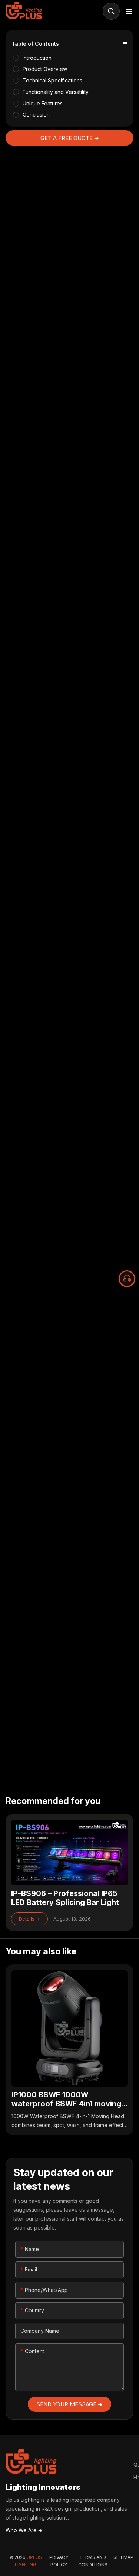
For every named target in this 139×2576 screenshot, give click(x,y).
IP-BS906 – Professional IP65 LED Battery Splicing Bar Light (69, 1872)
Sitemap (123, 2557)
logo (25, 11)
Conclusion (36, 115)
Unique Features (43, 103)
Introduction (37, 58)
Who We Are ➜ (24, 2530)
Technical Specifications (52, 80)
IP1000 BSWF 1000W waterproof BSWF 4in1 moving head (69, 2050)
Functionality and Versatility (56, 92)
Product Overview (45, 69)
